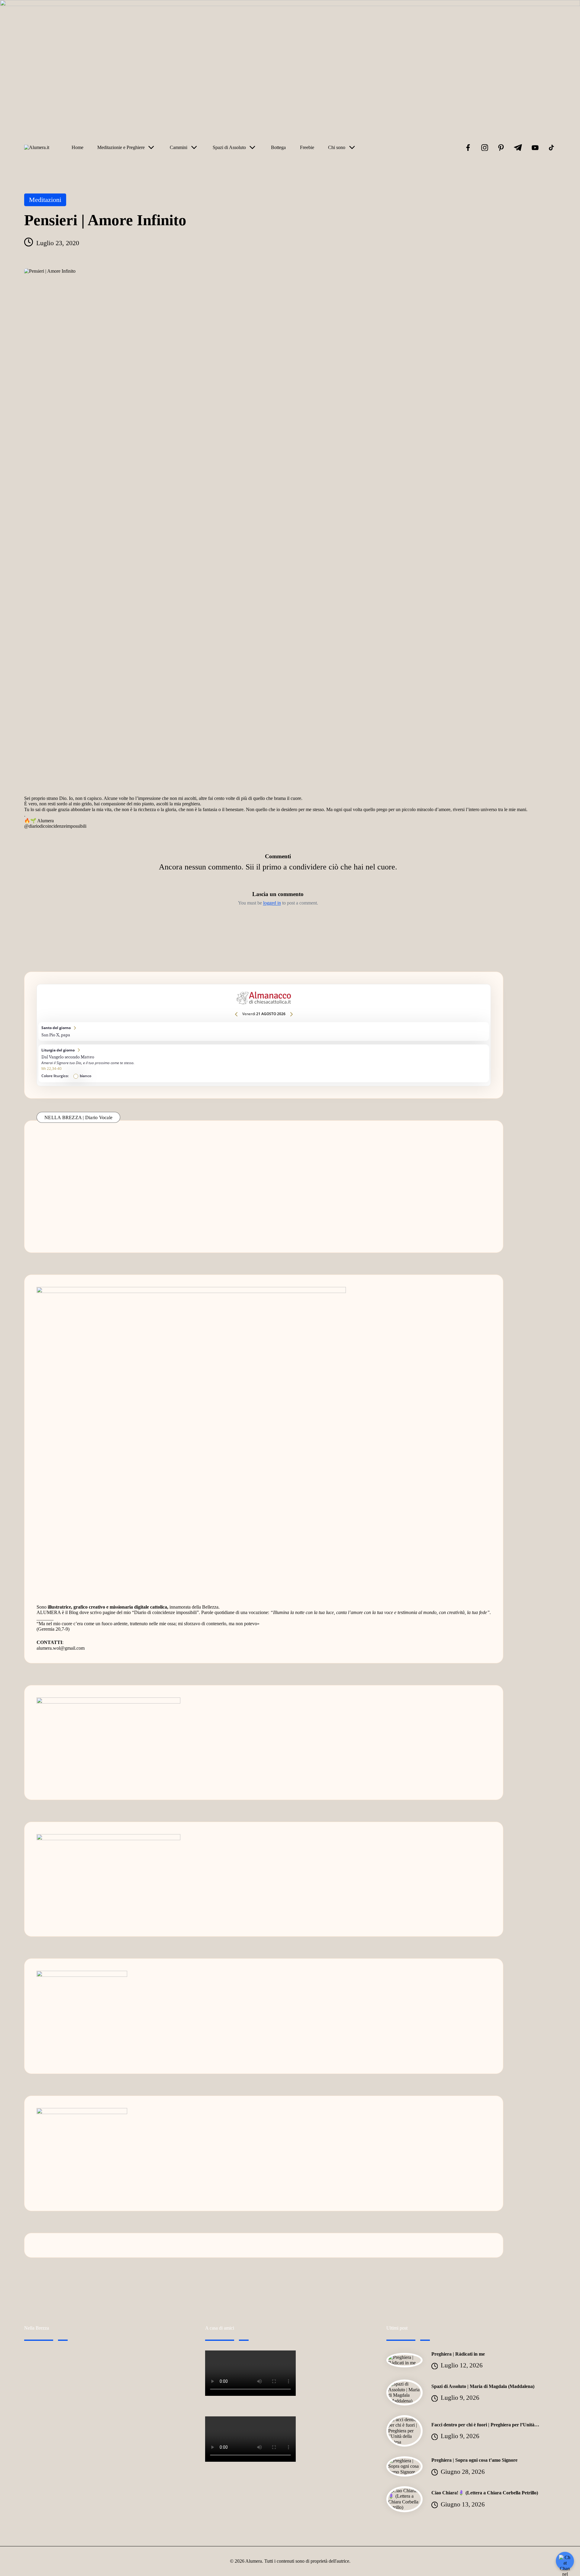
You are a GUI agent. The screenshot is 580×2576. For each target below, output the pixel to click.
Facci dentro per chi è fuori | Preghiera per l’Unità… (485, 2425)
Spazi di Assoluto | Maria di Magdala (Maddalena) (483, 2386)
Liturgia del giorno (264, 1063)
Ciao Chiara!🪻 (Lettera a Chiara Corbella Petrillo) (485, 2493)
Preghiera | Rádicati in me (458, 2354)
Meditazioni (45, 200)
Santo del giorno (264, 1031)
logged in (272, 903)
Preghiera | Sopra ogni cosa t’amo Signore (474, 2460)
